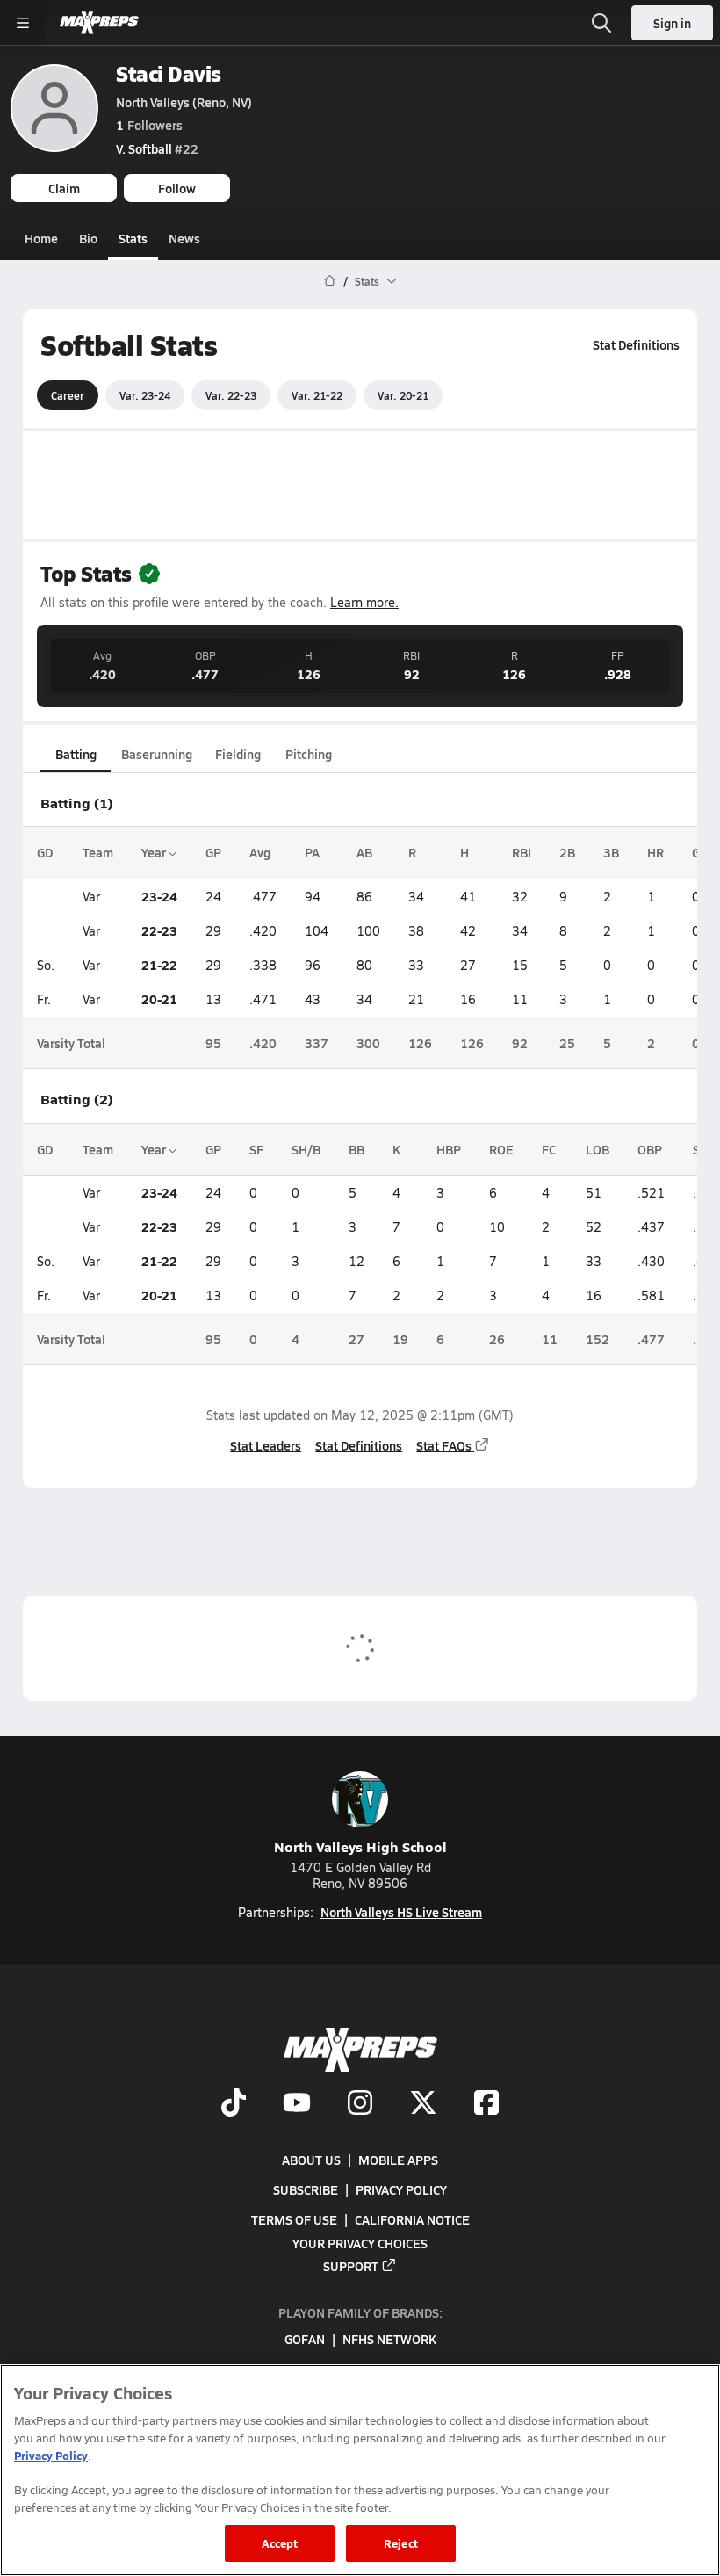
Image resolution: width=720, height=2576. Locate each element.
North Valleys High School (360, 1846)
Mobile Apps (398, 2160)
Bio (88, 238)
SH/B (306, 1149)
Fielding (238, 754)
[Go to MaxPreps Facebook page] (486, 2104)
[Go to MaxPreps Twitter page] (423, 2104)
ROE (501, 1149)
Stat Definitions (636, 344)
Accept (280, 2543)
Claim (64, 188)
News (184, 238)
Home (41, 238)
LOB (598, 1149)
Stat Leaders (266, 1445)
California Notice (412, 2219)
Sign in (672, 23)
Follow (177, 188)
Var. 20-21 (403, 395)
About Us (311, 2160)
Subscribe (306, 2189)
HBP (449, 1149)
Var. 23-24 (145, 395)
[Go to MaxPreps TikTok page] (234, 2104)
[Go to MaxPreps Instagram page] (360, 2104)
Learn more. (364, 602)
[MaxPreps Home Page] (330, 281)
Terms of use (294, 2219)
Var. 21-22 (317, 395)
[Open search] (601, 23)
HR (655, 852)
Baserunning (157, 754)
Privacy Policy (401, 2189)
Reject (401, 2543)
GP (213, 852)
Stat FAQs (444, 1445)
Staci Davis (169, 73)
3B (611, 852)
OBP (650, 1149)
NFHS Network (389, 2339)
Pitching (309, 754)
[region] (360, 2470)
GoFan (305, 2339)
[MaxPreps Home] (99, 23)
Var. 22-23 (231, 395)
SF (256, 1149)
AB (364, 852)
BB (356, 1149)
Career (68, 395)
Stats (133, 238)
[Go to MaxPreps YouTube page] (297, 2104)
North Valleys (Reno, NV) (184, 102)
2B (567, 852)
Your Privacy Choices (360, 2243)
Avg (260, 852)
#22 (157, 148)
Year (155, 852)
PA (312, 852)
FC (549, 1149)
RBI (522, 852)
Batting (76, 754)
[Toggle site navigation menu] (23, 23)
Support (351, 2266)
